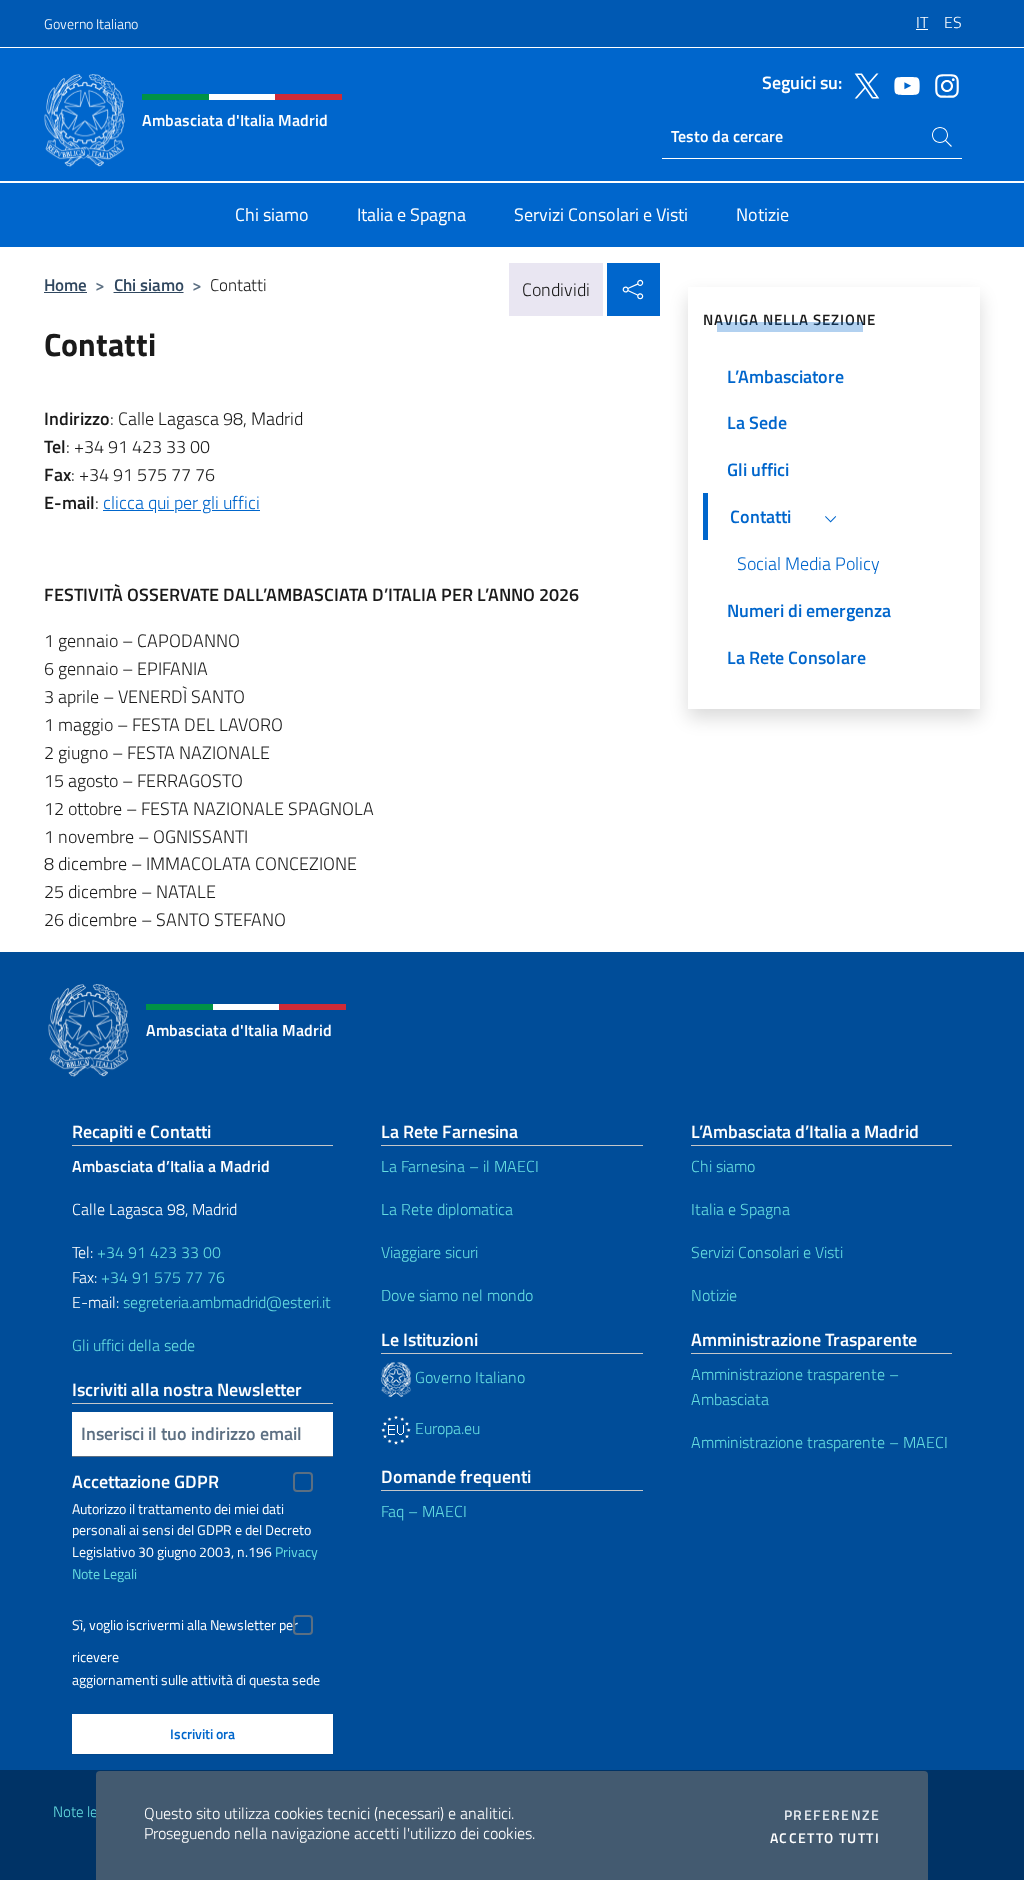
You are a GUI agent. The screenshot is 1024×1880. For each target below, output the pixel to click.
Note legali (86, 1811)
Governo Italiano (91, 23)
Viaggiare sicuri (429, 1252)
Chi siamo (149, 284)
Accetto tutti (825, 1838)
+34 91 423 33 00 (159, 1252)
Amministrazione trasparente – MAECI (819, 1442)
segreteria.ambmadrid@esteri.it (227, 1302)
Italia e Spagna (740, 1209)
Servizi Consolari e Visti (767, 1252)
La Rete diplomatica (447, 1209)
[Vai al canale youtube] (902, 84)
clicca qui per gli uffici (181, 502)
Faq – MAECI (424, 1511)
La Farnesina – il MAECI (460, 1166)
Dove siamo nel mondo (457, 1295)
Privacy (296, 1551)
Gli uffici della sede (133, 1345)
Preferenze (832, 1815)
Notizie (714, 1295)
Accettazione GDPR (145, 1481)
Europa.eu (445, 1428)
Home (65, 284)
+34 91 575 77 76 (163, 1277)
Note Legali (104, 1573)
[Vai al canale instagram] (942, 84)
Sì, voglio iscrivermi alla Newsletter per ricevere (185, 1627)
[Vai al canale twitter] (862, 84)
